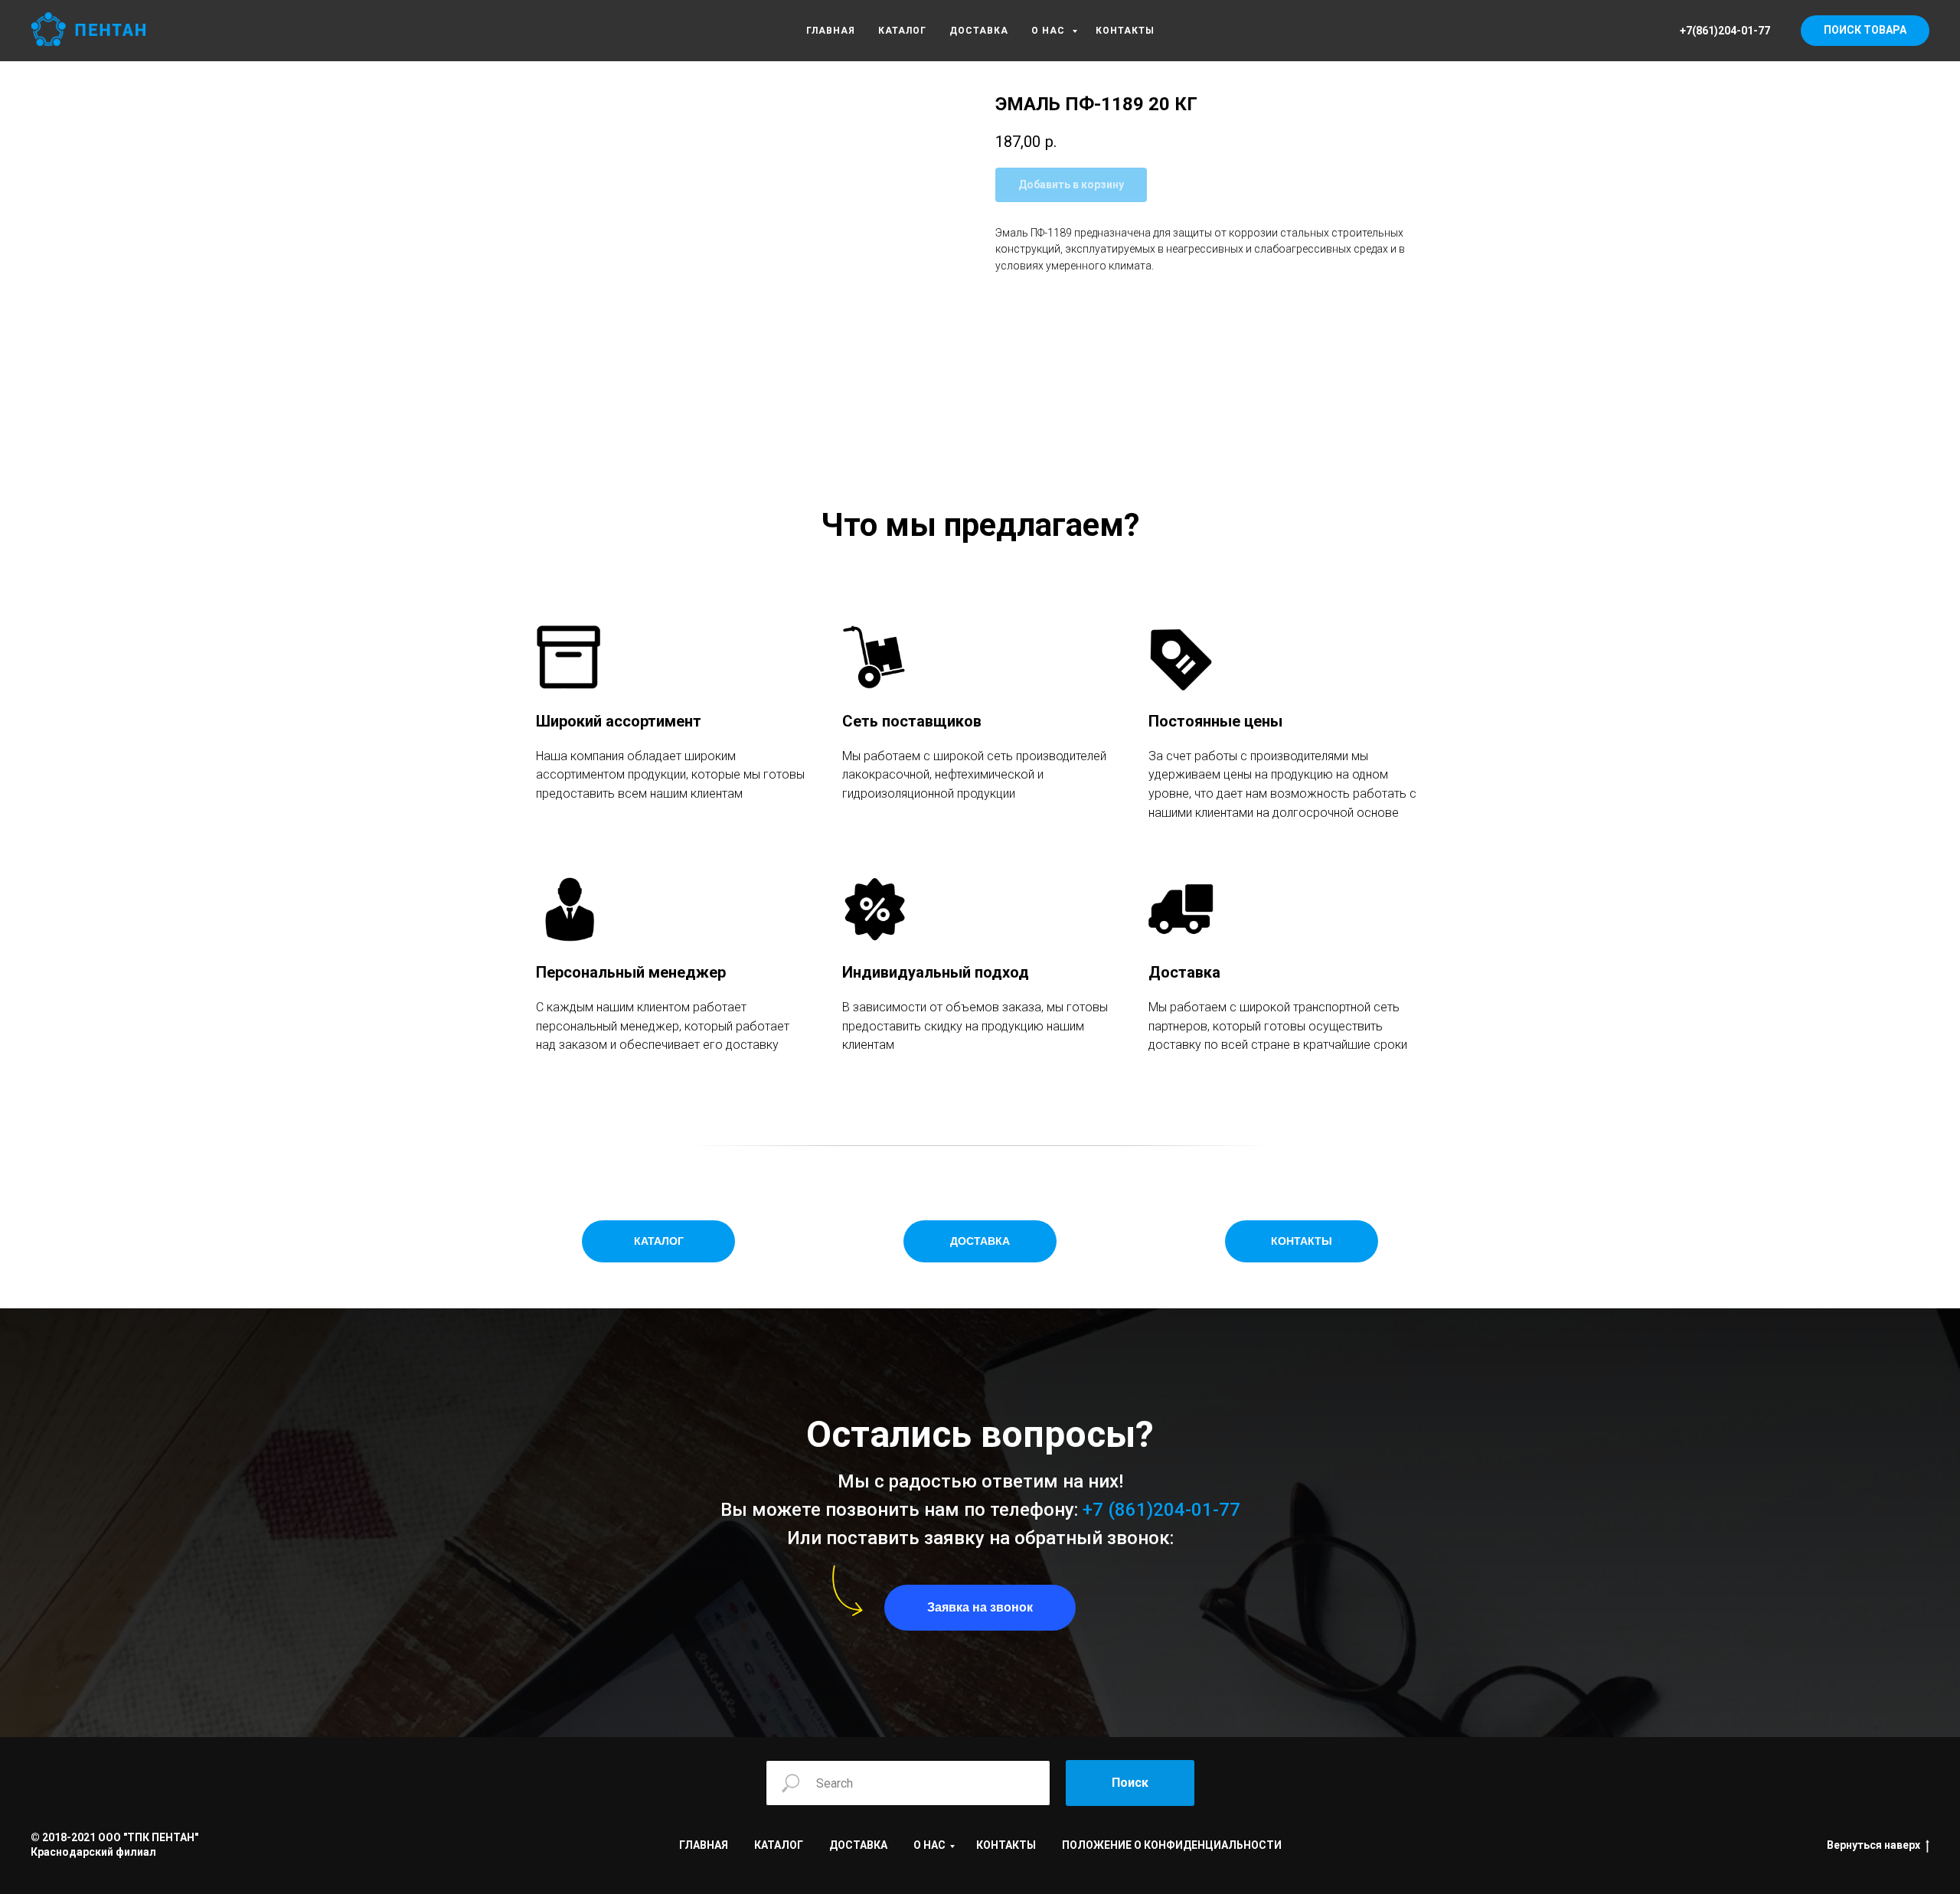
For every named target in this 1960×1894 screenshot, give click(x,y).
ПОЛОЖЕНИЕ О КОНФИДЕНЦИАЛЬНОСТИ (1172, 1845)
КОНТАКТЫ (1125, 31)
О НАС (1050, 31)
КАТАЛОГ (902, 31)
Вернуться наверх (1873, 1845)
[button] (980, 1608)
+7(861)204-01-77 (1725, 31)
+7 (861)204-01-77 (1161, 1510)
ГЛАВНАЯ (831, 31)
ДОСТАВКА (979, 31)
